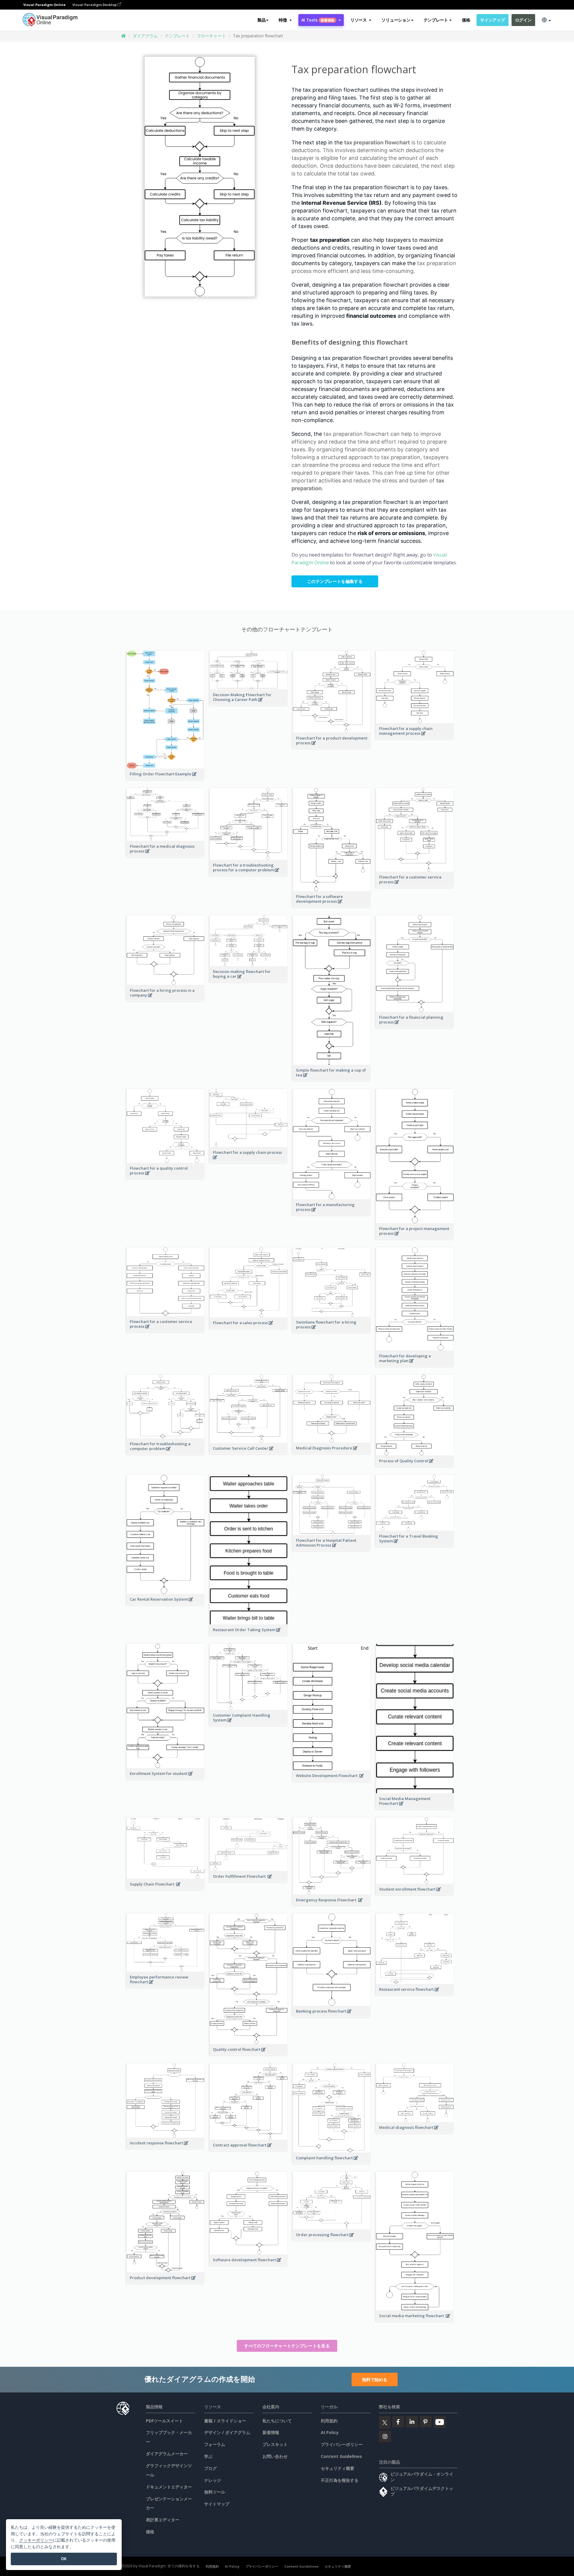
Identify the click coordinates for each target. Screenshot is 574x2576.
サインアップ (492, 20)
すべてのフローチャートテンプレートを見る (287, 2346)
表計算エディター (163, 2520)
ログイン (523, 20)
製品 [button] (261, 20)
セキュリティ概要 (338, 2468)
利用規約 (329, 2421)
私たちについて (277, 2421)
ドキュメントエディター (169, 2487)
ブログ (210, 2468)
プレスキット (275, 2444)
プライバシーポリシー (342, 2444)
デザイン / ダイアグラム (227, 2432)
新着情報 (271, 2432)
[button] (285, 20)
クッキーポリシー (36, 2540)
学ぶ (208, 2456)
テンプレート (177, 36)
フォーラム (215, 2444)
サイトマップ (217, 2504)
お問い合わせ (275, 2456)
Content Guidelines (341, 2456)
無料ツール (215, 2492)
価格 (466, 20)
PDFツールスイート (164, 2421)
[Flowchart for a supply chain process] (249, 1160)
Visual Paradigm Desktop (95, 5)
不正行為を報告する (340, 2480)
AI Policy (330, 2432)
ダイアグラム (145, 36)
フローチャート (211, 36)
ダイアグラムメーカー (167, 2454)
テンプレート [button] (436, 20)
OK (64, 2559)
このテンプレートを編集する (335, 581)
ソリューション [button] (396, 20)
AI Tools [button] (318, 20)
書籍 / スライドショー (225, 2421)
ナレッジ (213, 2480)
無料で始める (375, 2379)
